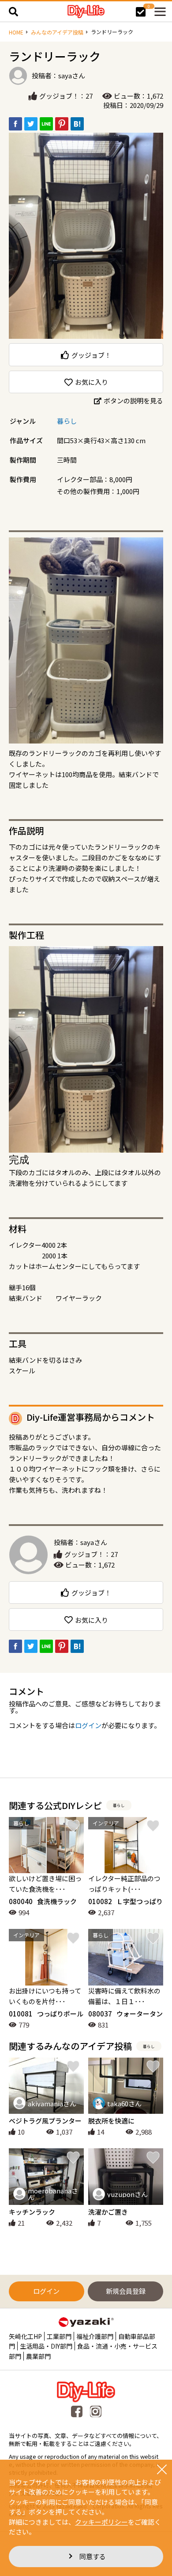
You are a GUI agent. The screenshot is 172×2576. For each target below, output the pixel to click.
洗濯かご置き (108, 2212)
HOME (16, 32)
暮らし (67, 421)
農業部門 (38, 2356)
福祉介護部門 (95, 2336)
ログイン (88, 1725)
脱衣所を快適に (111, 2121)
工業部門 (59, 2336)
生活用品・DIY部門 (46, 2346)
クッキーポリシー (101, 2522)
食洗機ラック (43, 1901)
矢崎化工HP (25, 2336)
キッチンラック (32, 2212)
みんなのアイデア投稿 (57, 32)
